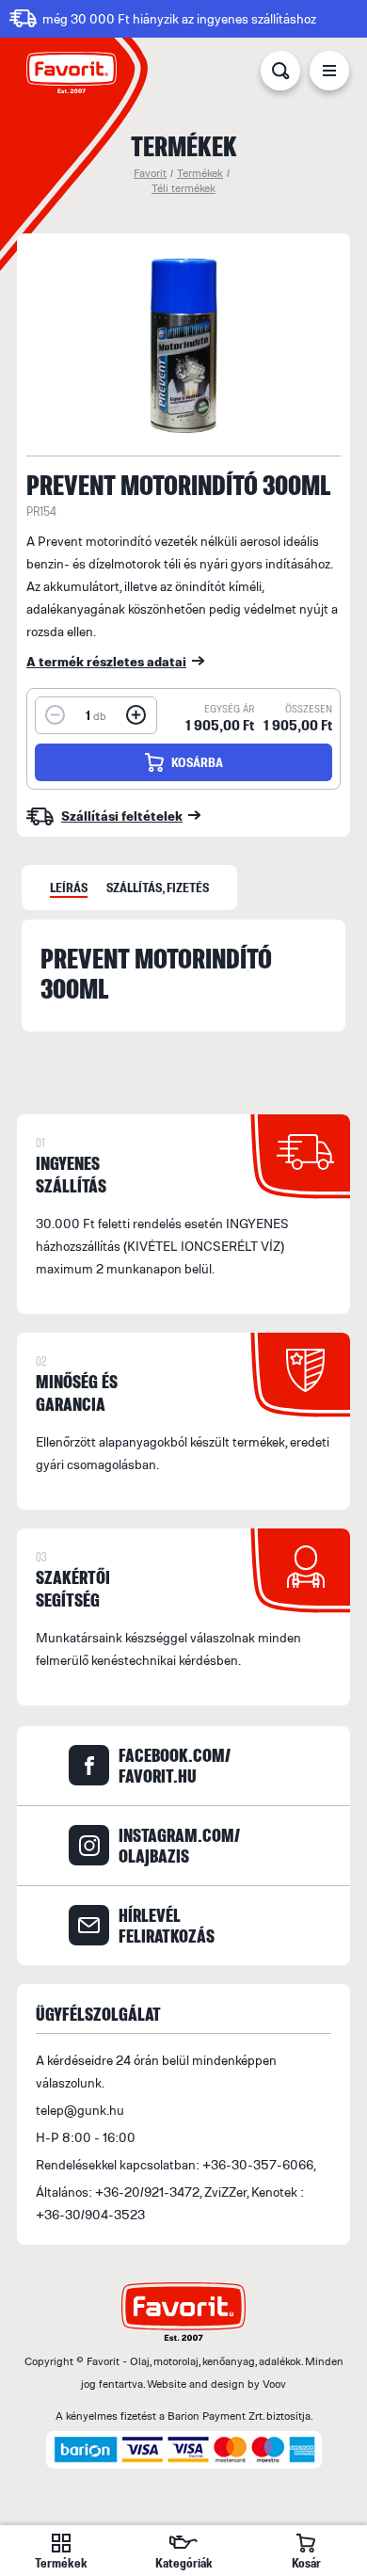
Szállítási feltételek (122, 816)
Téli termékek (183, 188)
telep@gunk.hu (80, 2110)
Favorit (150, 173)
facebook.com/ (175, 1766)
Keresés (280, 74)
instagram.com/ (179, 1846)
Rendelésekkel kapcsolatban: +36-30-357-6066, (176, 2164)
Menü (329, 74)
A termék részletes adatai (106, 661)
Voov (274, 2384)
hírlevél (167, 1926)
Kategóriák (184, 2562)
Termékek (200, 173)
